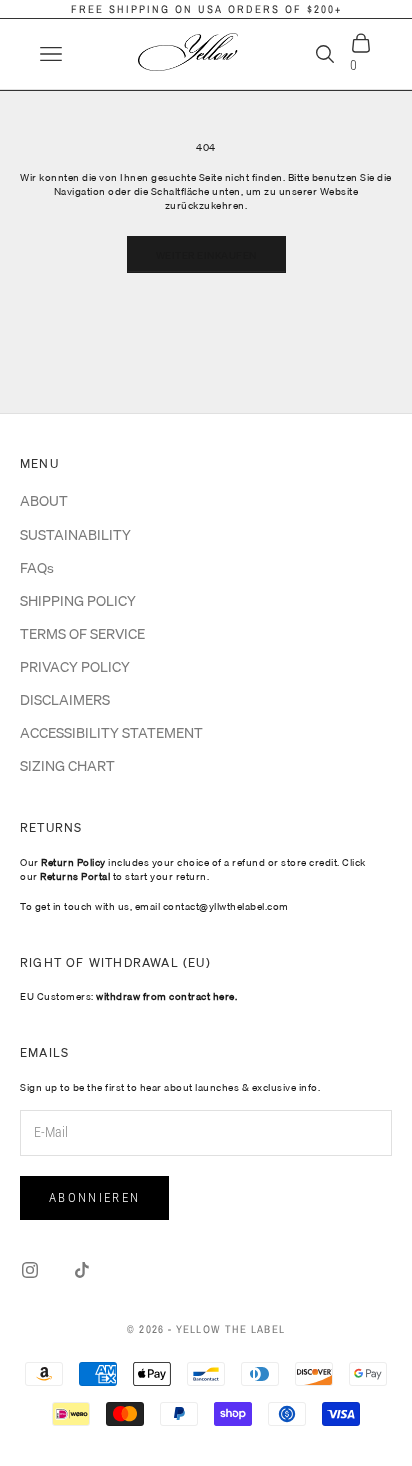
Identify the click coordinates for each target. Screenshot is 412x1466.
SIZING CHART (67, 766)
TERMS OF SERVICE (82, 634)
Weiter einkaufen (206, 255)
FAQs (37, 568)
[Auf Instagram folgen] (30, 1270)
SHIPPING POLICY (78, 601)
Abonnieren (94, 1197)
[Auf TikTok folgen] (82, 1270)
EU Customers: (128, 996)
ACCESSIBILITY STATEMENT (111, 733)
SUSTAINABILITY (75, 535)
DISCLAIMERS (65, 700)
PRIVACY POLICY (75, 667)
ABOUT (44, 501)
